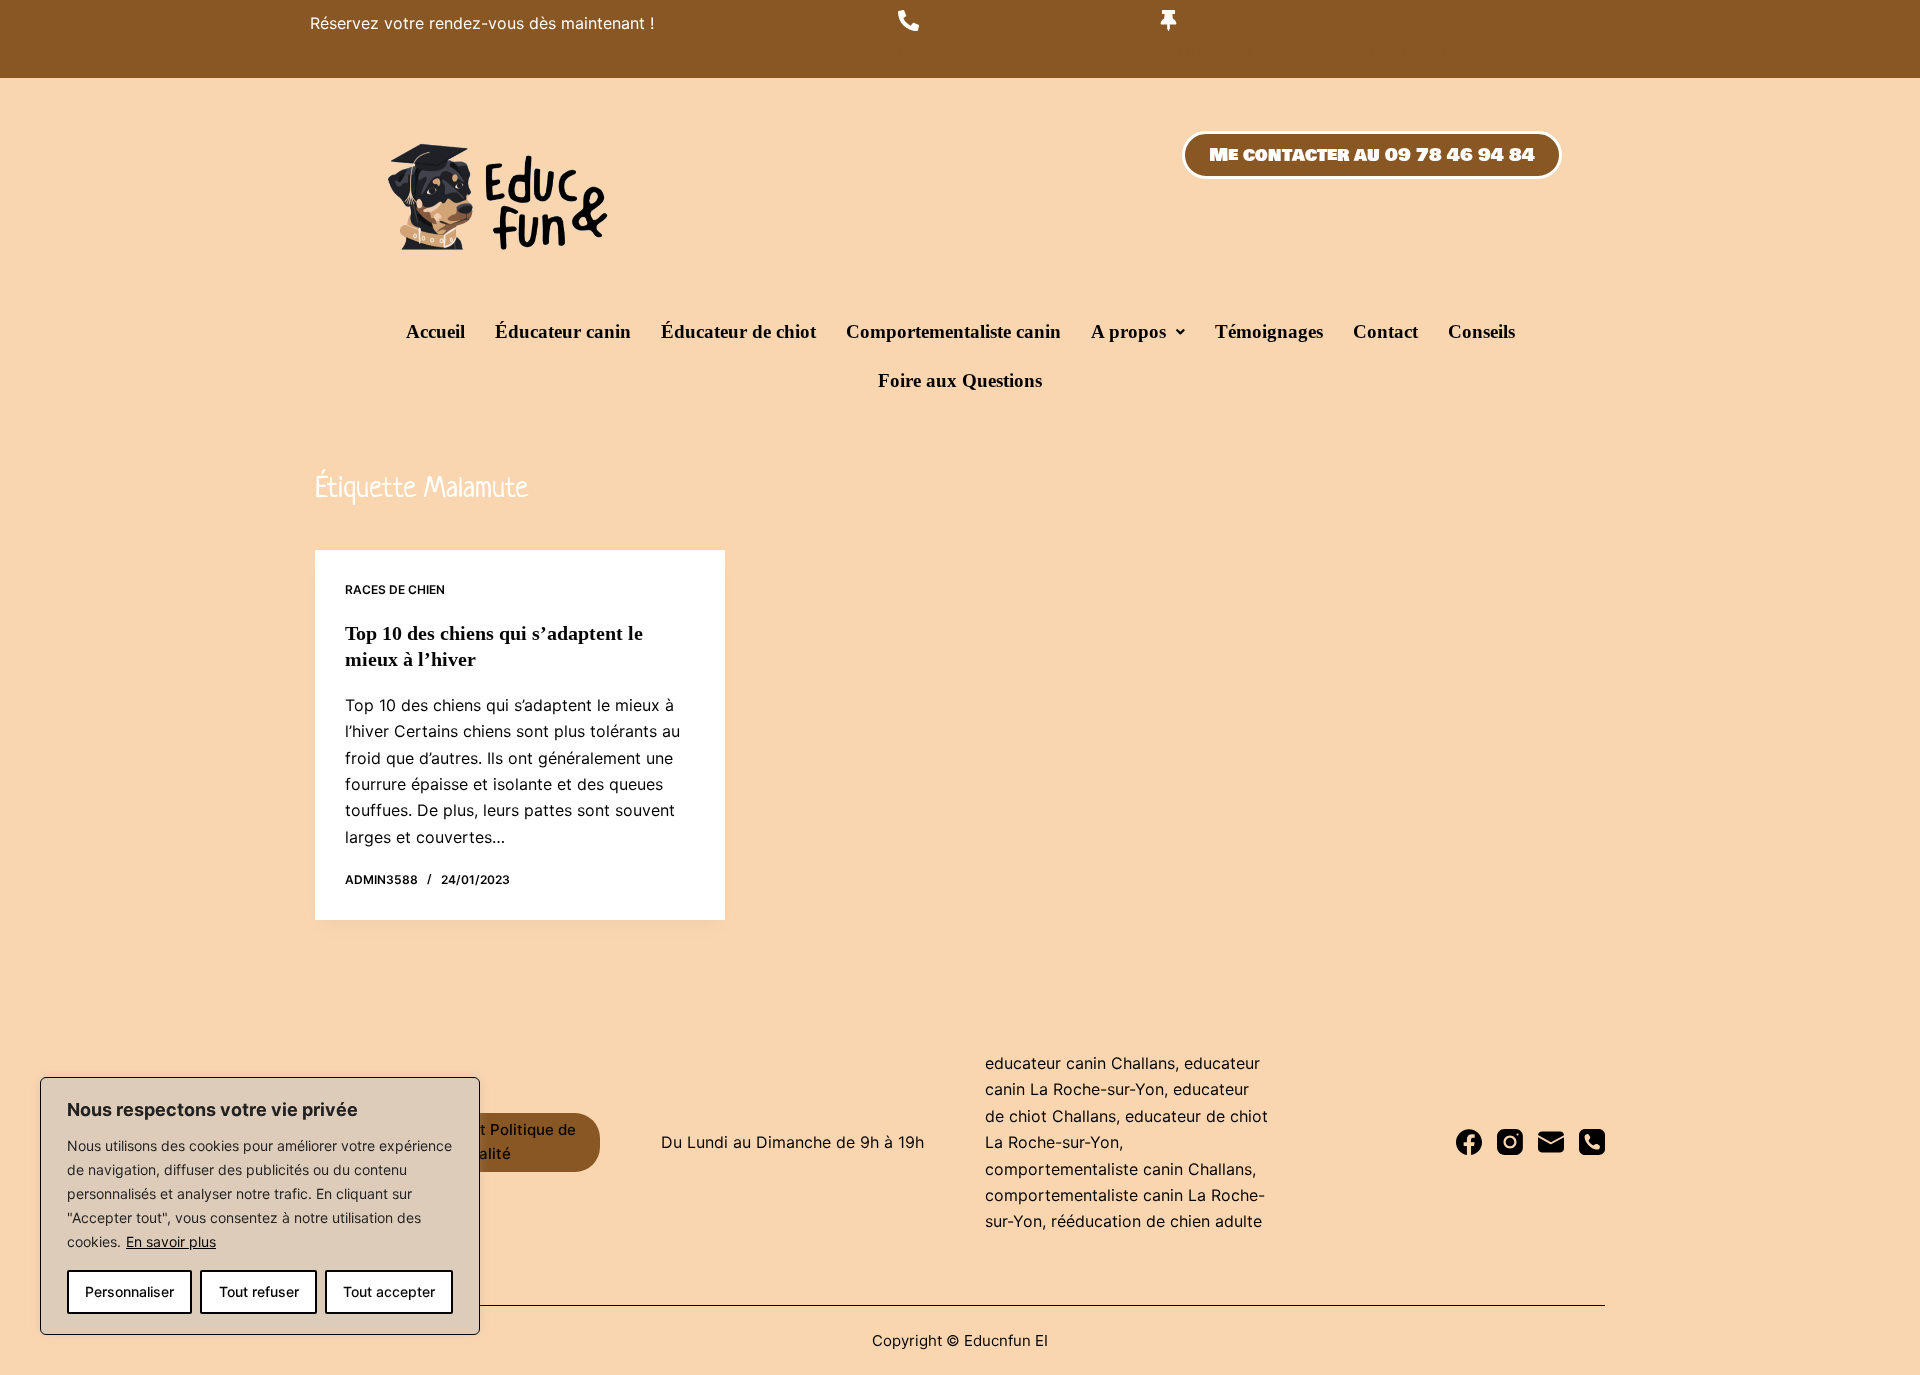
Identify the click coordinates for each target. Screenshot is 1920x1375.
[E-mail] (1551, 1142)
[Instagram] (1510, 1142)
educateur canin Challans (1080, 1063)
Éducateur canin (563, 331)
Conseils (1481, 331)
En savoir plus (171, 1241)
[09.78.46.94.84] (908, 20)
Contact (1385, 331)
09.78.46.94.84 (963, 52)
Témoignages (1269, 331)
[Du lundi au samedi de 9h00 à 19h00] (1168, 20)
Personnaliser (129, 1291)
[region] (260, 1206)
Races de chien (395, 589)
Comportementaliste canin (953, 331)
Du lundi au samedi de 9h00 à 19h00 (1310, 52)
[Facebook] (1469, 1142)
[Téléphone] (1592, 1142)
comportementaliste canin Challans (1118, 1169)
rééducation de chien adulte (1156, 1221)
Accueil (435, 331)
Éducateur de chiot (738, 331)
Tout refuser (259, 1291)
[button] (1138, 331)
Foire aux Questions (960, 380)
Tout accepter (389, 1291)
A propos (1128, 331)
